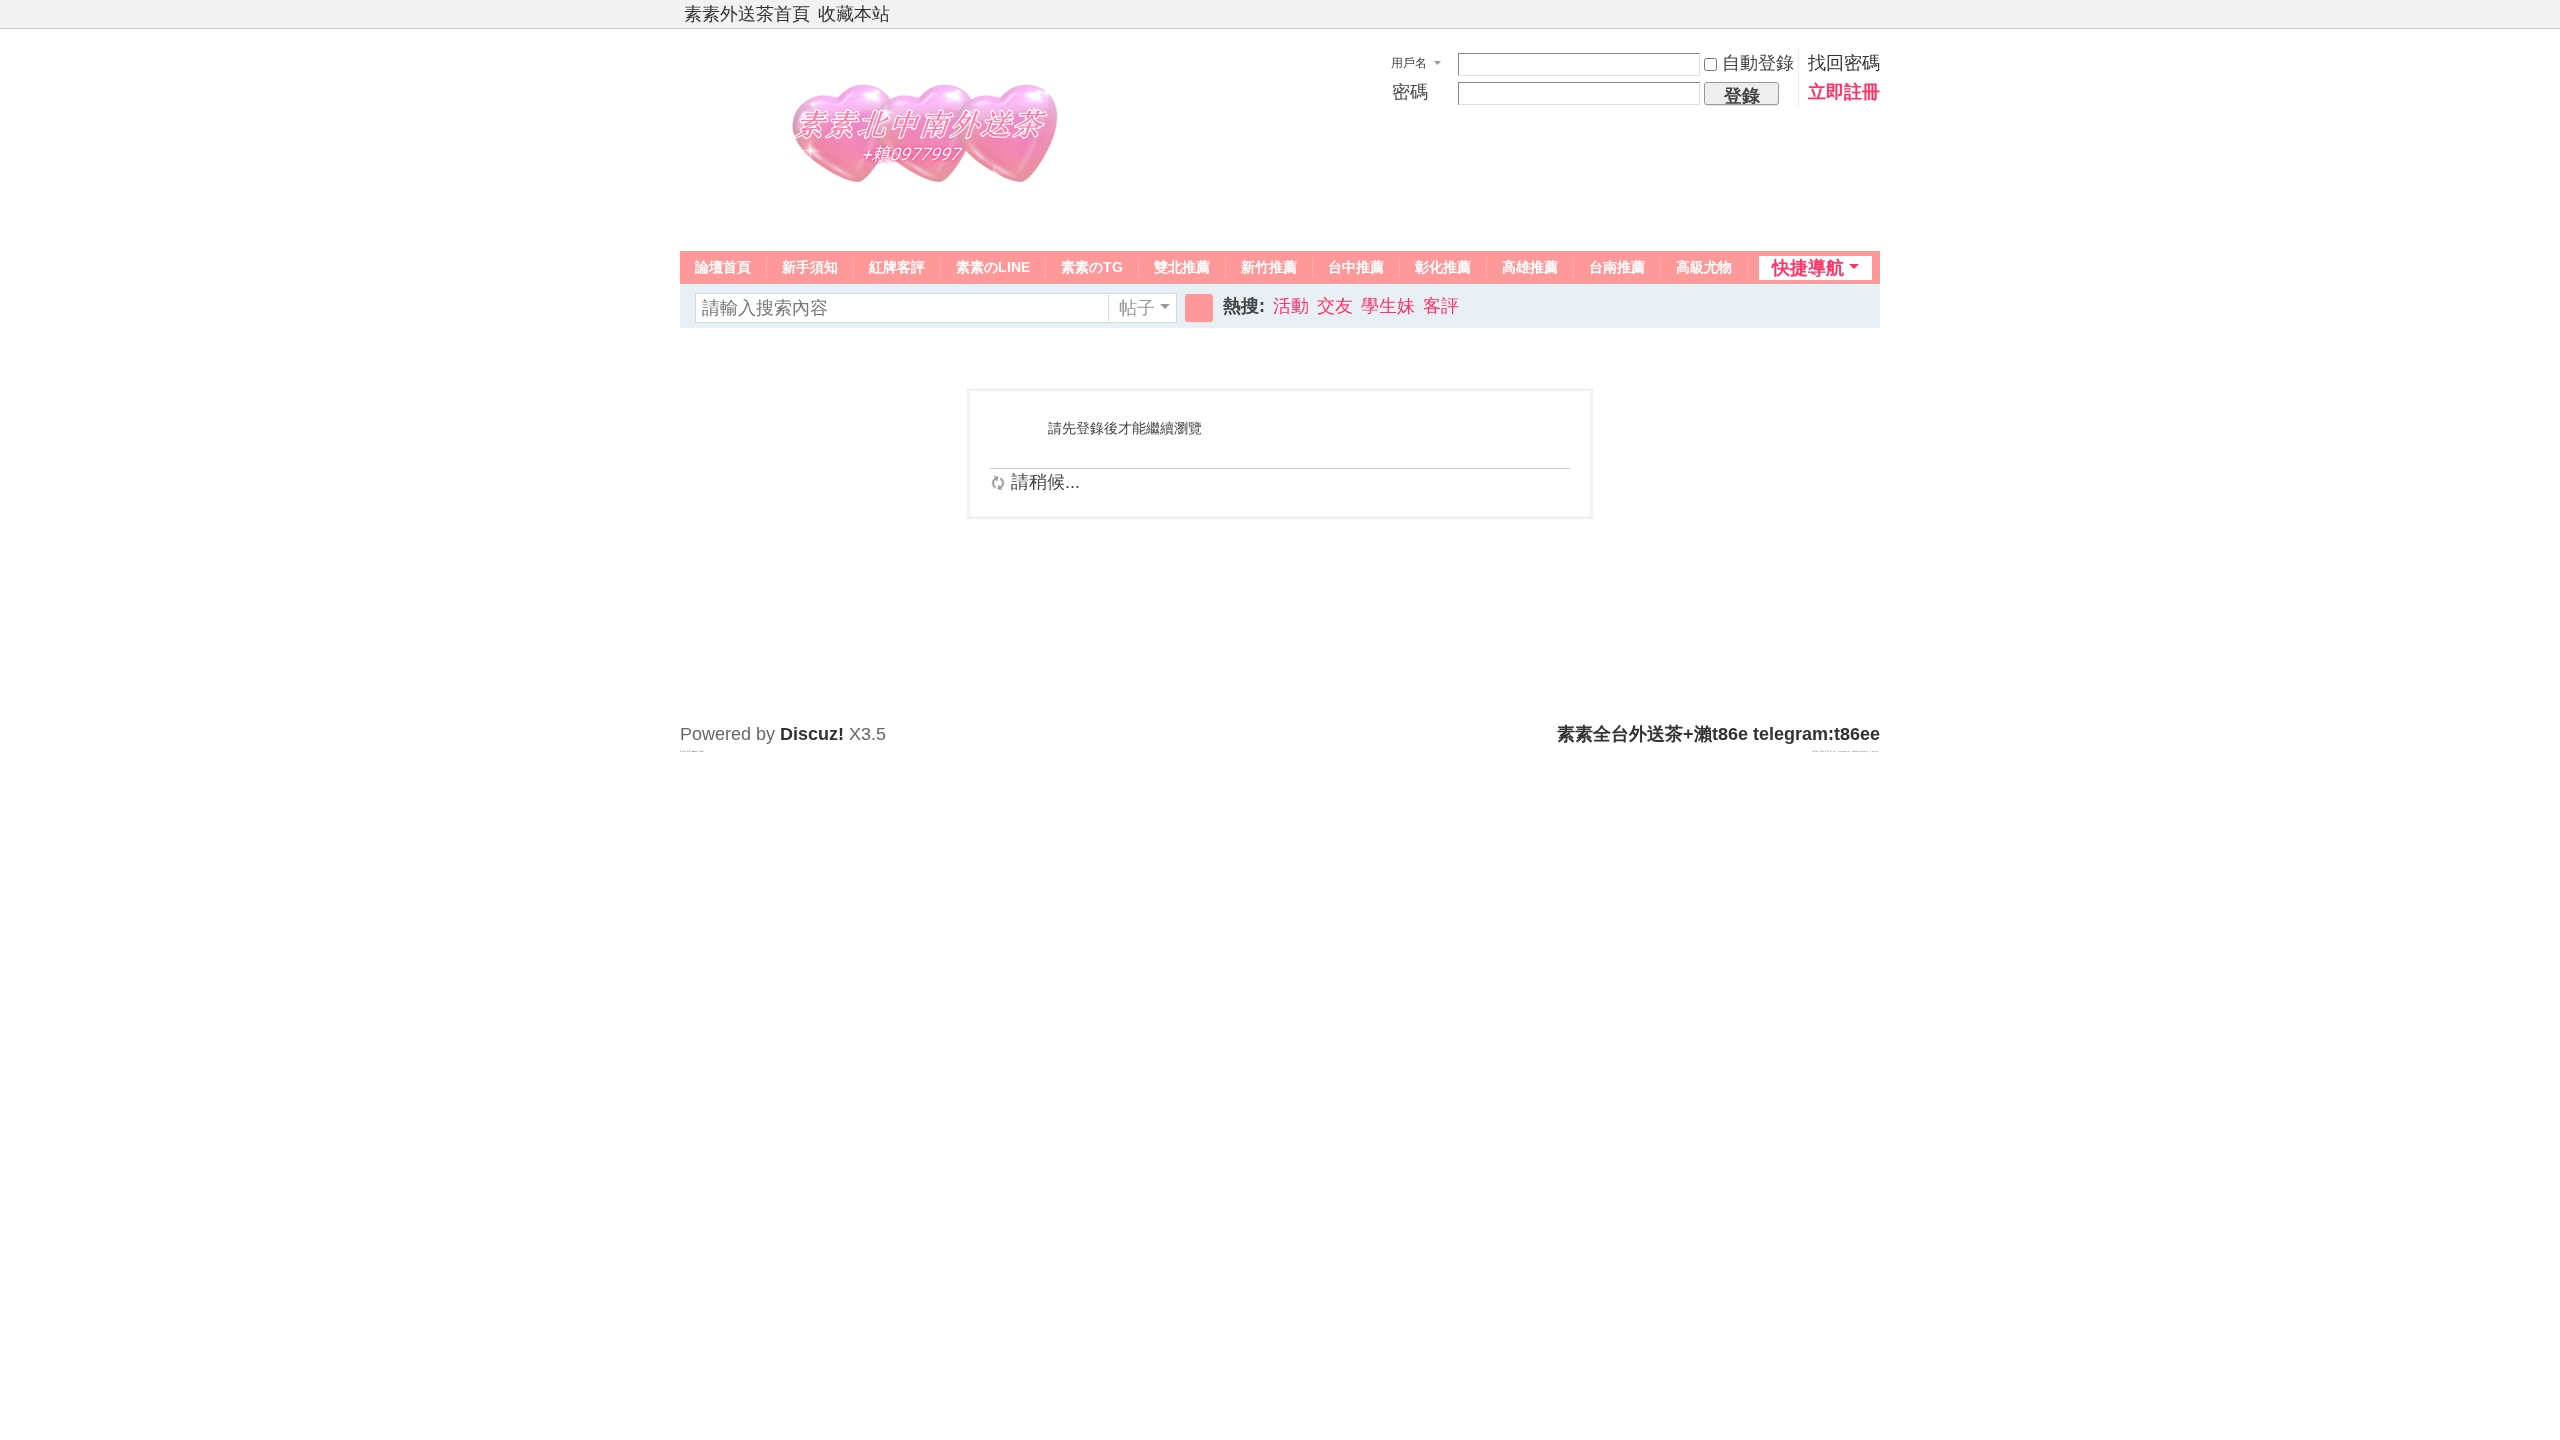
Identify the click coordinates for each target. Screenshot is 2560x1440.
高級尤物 (1704, 267)
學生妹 (1388, 306)
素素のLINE (993, 267)
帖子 (1137, 308)
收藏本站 (854, 14)
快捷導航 (1808, 268)
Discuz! (812, 734)
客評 (1441, 306)
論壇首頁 (723, 267)
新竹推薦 (1269, 267)
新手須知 (810, 267)
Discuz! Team (698, 751)
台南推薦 (1617, 267)
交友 (1335, 306)
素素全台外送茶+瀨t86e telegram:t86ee (1718, 734)
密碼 (1410, 92)
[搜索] (1199, 308)
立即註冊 (1844, 92)
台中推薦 (1356, 267)
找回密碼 (1844, 63)
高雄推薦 (1530, 267)
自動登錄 (1758, 63)
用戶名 (1409, 63)
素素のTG (1092, 267)
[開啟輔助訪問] (1852, 14)
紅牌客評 (897, 267)
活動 (1291, 306)
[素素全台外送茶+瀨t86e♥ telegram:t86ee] (930, 138)
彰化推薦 (1443, 267)
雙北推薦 (1182, 267)
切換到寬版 (1871, 22)
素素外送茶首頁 (747, 14)
